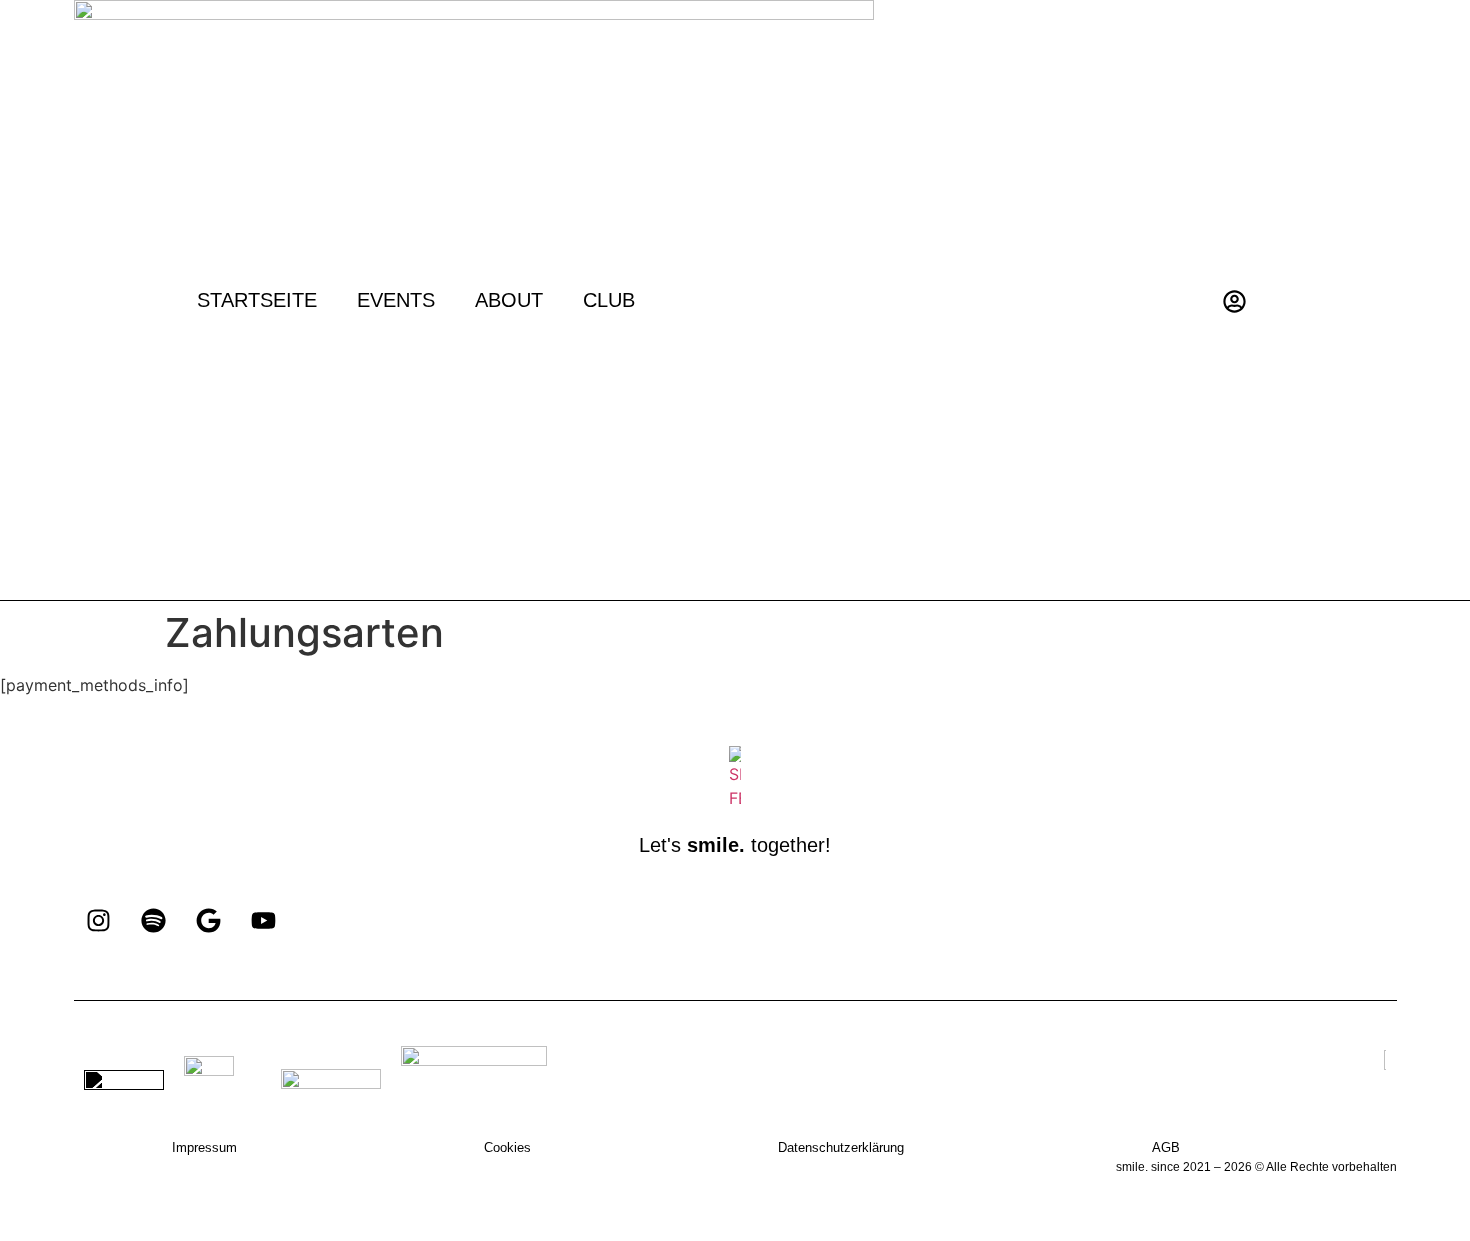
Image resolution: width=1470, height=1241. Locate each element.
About (509, 300)
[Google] (209, 920)
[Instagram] (99, 920)
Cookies (507, 1147)
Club (609, 300)
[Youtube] (264, 920)
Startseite (257, 300)
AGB (1166, 1147)
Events (396, 300)
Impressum (204, 1147)
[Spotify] (154, 920)
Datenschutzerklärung (841, 1147)
